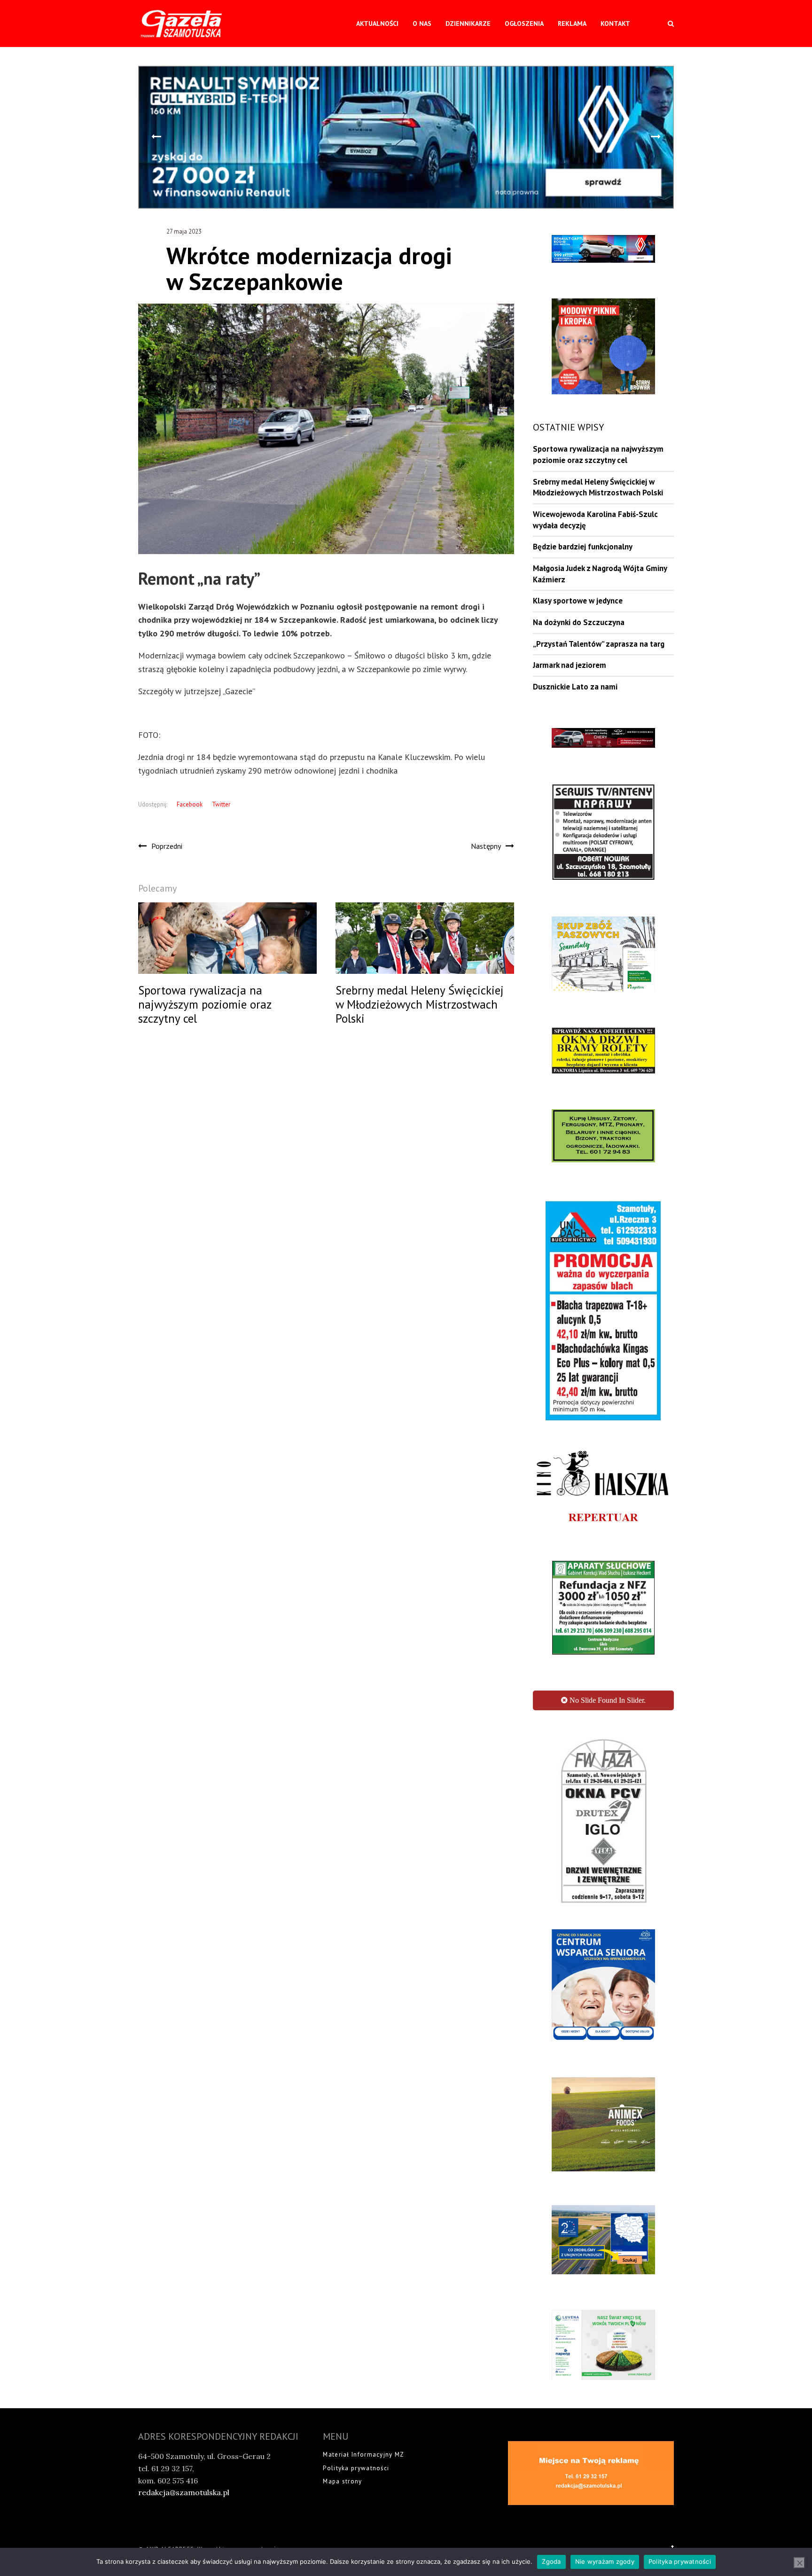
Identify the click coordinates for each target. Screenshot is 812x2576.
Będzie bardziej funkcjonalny (583, 547)
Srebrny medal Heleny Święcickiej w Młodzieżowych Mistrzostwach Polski (598, 487)
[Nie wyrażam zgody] (799, 2563)
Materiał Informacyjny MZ (363, 2264)
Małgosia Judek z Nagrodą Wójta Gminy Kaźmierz (600, 574)
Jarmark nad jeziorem (570, 665)
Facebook (190, 804)
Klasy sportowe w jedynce (578, 601)
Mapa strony (342, 2291)
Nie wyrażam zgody (605, 2561)
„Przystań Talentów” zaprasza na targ (599, 644)
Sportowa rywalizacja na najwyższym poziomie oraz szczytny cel (598, 454)
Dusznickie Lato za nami (575, 687)
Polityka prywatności (356, 2278)
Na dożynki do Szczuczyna (579, 622)
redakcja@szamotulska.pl (184, 2302)
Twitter (221, 804)
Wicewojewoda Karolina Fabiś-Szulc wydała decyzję (595, 520)
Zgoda (551, 2561)
